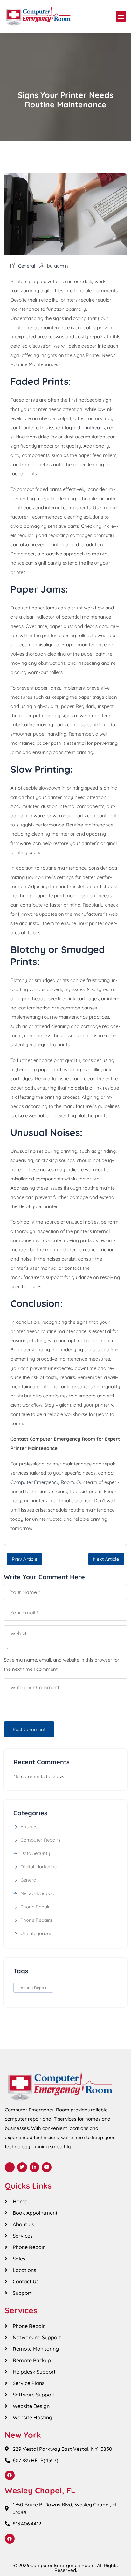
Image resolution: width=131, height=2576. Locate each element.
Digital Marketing (39, 1867)
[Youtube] (47, 2167)
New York (23, 2435)
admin (61, 266)
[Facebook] (10, 2475)
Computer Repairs (40, 1840)
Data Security (35, 1853)
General (27, 266)
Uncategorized (36, 1933)
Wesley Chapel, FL (40, 2490)
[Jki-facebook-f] (10, 2167)
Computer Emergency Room (42, 1482)
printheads (93, 428)
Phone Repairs (36, 1920)
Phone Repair (35, 1907)
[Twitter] (22, 2167)
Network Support (39, 1893)
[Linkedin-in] (34, 2167)
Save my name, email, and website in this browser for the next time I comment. (62, 1664)
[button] (121, 16)
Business (30, 1827)
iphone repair (33, 1988)
